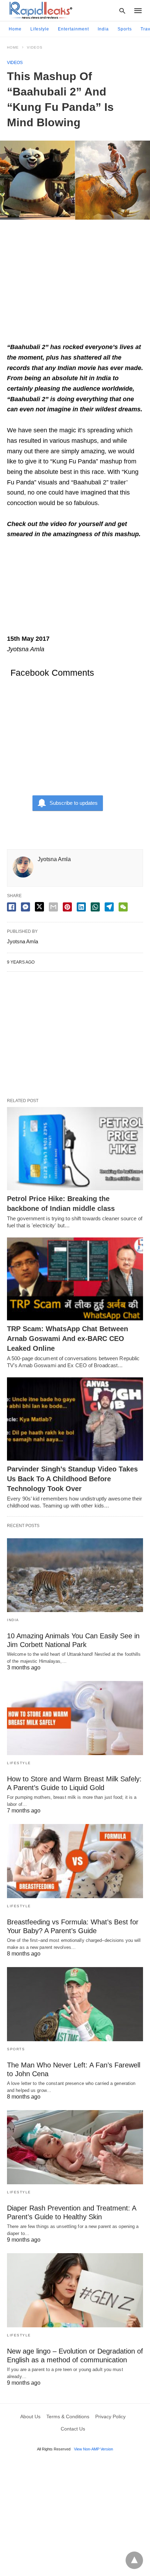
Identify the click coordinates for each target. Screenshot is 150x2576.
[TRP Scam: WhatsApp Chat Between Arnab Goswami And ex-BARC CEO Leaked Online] (75, 1279)
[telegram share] (109, 907)
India (103, 29)
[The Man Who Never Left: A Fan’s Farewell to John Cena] (75, 2004)
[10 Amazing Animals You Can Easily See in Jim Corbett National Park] (75, 1575)
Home (15, 29)
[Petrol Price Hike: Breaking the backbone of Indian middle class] (75, 1149)
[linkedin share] (81, 907)
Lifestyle (40, 29)
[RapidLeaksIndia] (40, 10)
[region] (75, 284)
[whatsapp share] (95, 907)
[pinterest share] (67, 907)
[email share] (53, 907)
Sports (125, 29)
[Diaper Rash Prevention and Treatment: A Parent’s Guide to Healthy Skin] (75, 2147)
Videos (35, 47)
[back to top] (134, 2560)
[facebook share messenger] (25, 907)
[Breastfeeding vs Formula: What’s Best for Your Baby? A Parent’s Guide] (75, 1861)
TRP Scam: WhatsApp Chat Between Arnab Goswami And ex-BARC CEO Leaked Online (67, 1339)
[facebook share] (12, 907)
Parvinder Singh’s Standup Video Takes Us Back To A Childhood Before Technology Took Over (72, 1479)
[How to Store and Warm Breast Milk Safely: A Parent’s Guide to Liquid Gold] (75, 1718)
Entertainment (73, 29)
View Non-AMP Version (93, 2449)
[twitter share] (39, 907)
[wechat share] (123, 907)
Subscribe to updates (74, 803)
